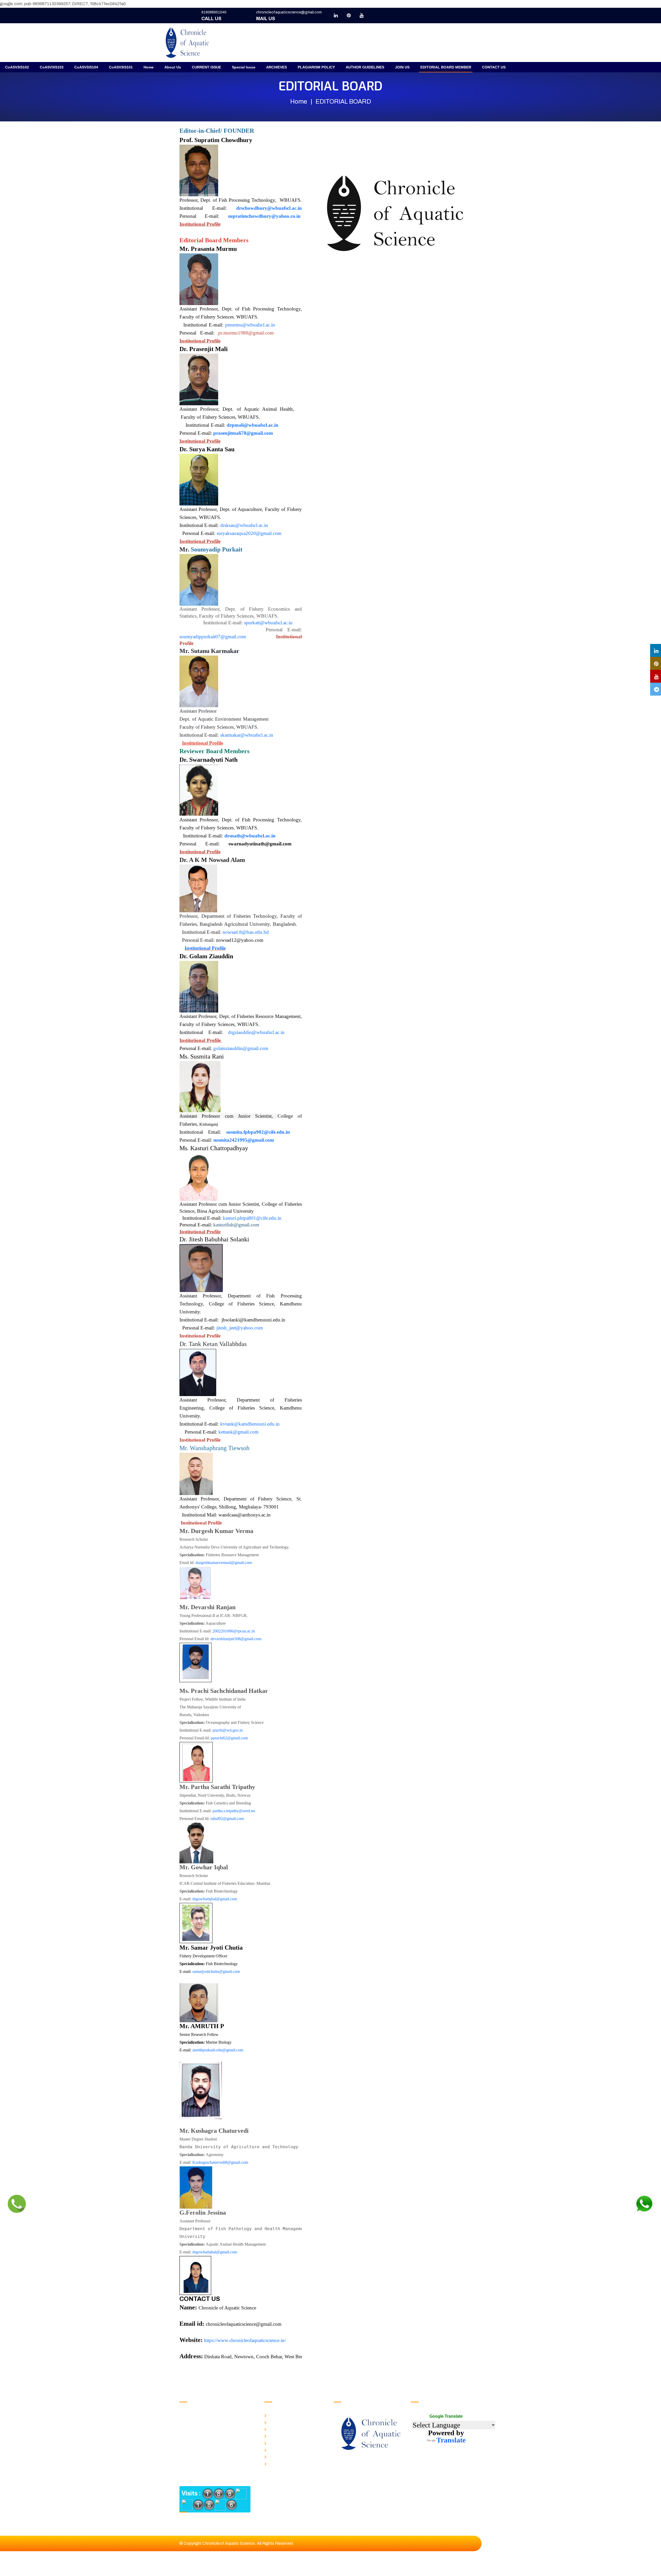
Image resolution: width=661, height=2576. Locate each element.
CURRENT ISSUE (206, 67)
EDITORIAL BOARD (284, 2463)
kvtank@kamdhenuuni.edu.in (250, 1424)
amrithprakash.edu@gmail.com (218, 2050)
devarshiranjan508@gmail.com (236, 1639)
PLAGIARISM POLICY (316, 67)
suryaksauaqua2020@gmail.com (249, 533)
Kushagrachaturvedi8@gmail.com (220, 2162)
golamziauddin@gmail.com (241, 1048)
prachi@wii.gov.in (228, 1730)
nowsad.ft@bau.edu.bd (246, 932)
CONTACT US (494, 67)
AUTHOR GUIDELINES (365, 67)
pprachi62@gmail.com (229, 1738)
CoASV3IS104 (86, 67)
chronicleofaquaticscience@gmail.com (289, 12)
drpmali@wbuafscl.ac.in (253, 425)
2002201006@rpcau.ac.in (234, 1631)
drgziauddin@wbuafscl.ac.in (256, 1032)
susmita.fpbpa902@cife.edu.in (258, 1132)
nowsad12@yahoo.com (240, 940)
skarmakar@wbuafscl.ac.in (247, 735)
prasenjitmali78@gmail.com (243, 433)
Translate (451, 2440)
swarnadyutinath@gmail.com (260, 844)
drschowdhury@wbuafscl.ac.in (269, 208)
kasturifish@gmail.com (236, 1225)
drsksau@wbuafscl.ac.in (244, 525)
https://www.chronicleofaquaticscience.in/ (245, 2340)
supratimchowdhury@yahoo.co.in (264, 216)
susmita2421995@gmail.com (244, 1140)
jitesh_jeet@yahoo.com (240, 1328)
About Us (173, 67)
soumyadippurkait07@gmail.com (213, 637)
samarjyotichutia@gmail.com (216, 1971)
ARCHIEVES (277, 67)
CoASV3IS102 (17, 67)
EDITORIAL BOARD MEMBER (446, 67)
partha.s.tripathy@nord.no (234, 1811)
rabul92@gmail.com (227, 1819)
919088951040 (214, 12)
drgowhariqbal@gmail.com (215, 1899)
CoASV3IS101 (121, 67)
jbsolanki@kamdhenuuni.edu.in (253, 1320)
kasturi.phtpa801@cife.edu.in (252, 1218)
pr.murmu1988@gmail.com (246, 333)
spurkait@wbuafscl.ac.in (268, 623)
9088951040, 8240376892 (217, 2416)
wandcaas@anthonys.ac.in (245, 1515)
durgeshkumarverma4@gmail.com (224, 1563)
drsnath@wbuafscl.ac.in (250, 836)
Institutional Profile (200, 224)
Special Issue (244, 67)
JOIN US (402, 67)
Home (149, 67)
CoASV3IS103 (52, 67)
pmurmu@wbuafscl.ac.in (251, 325)
